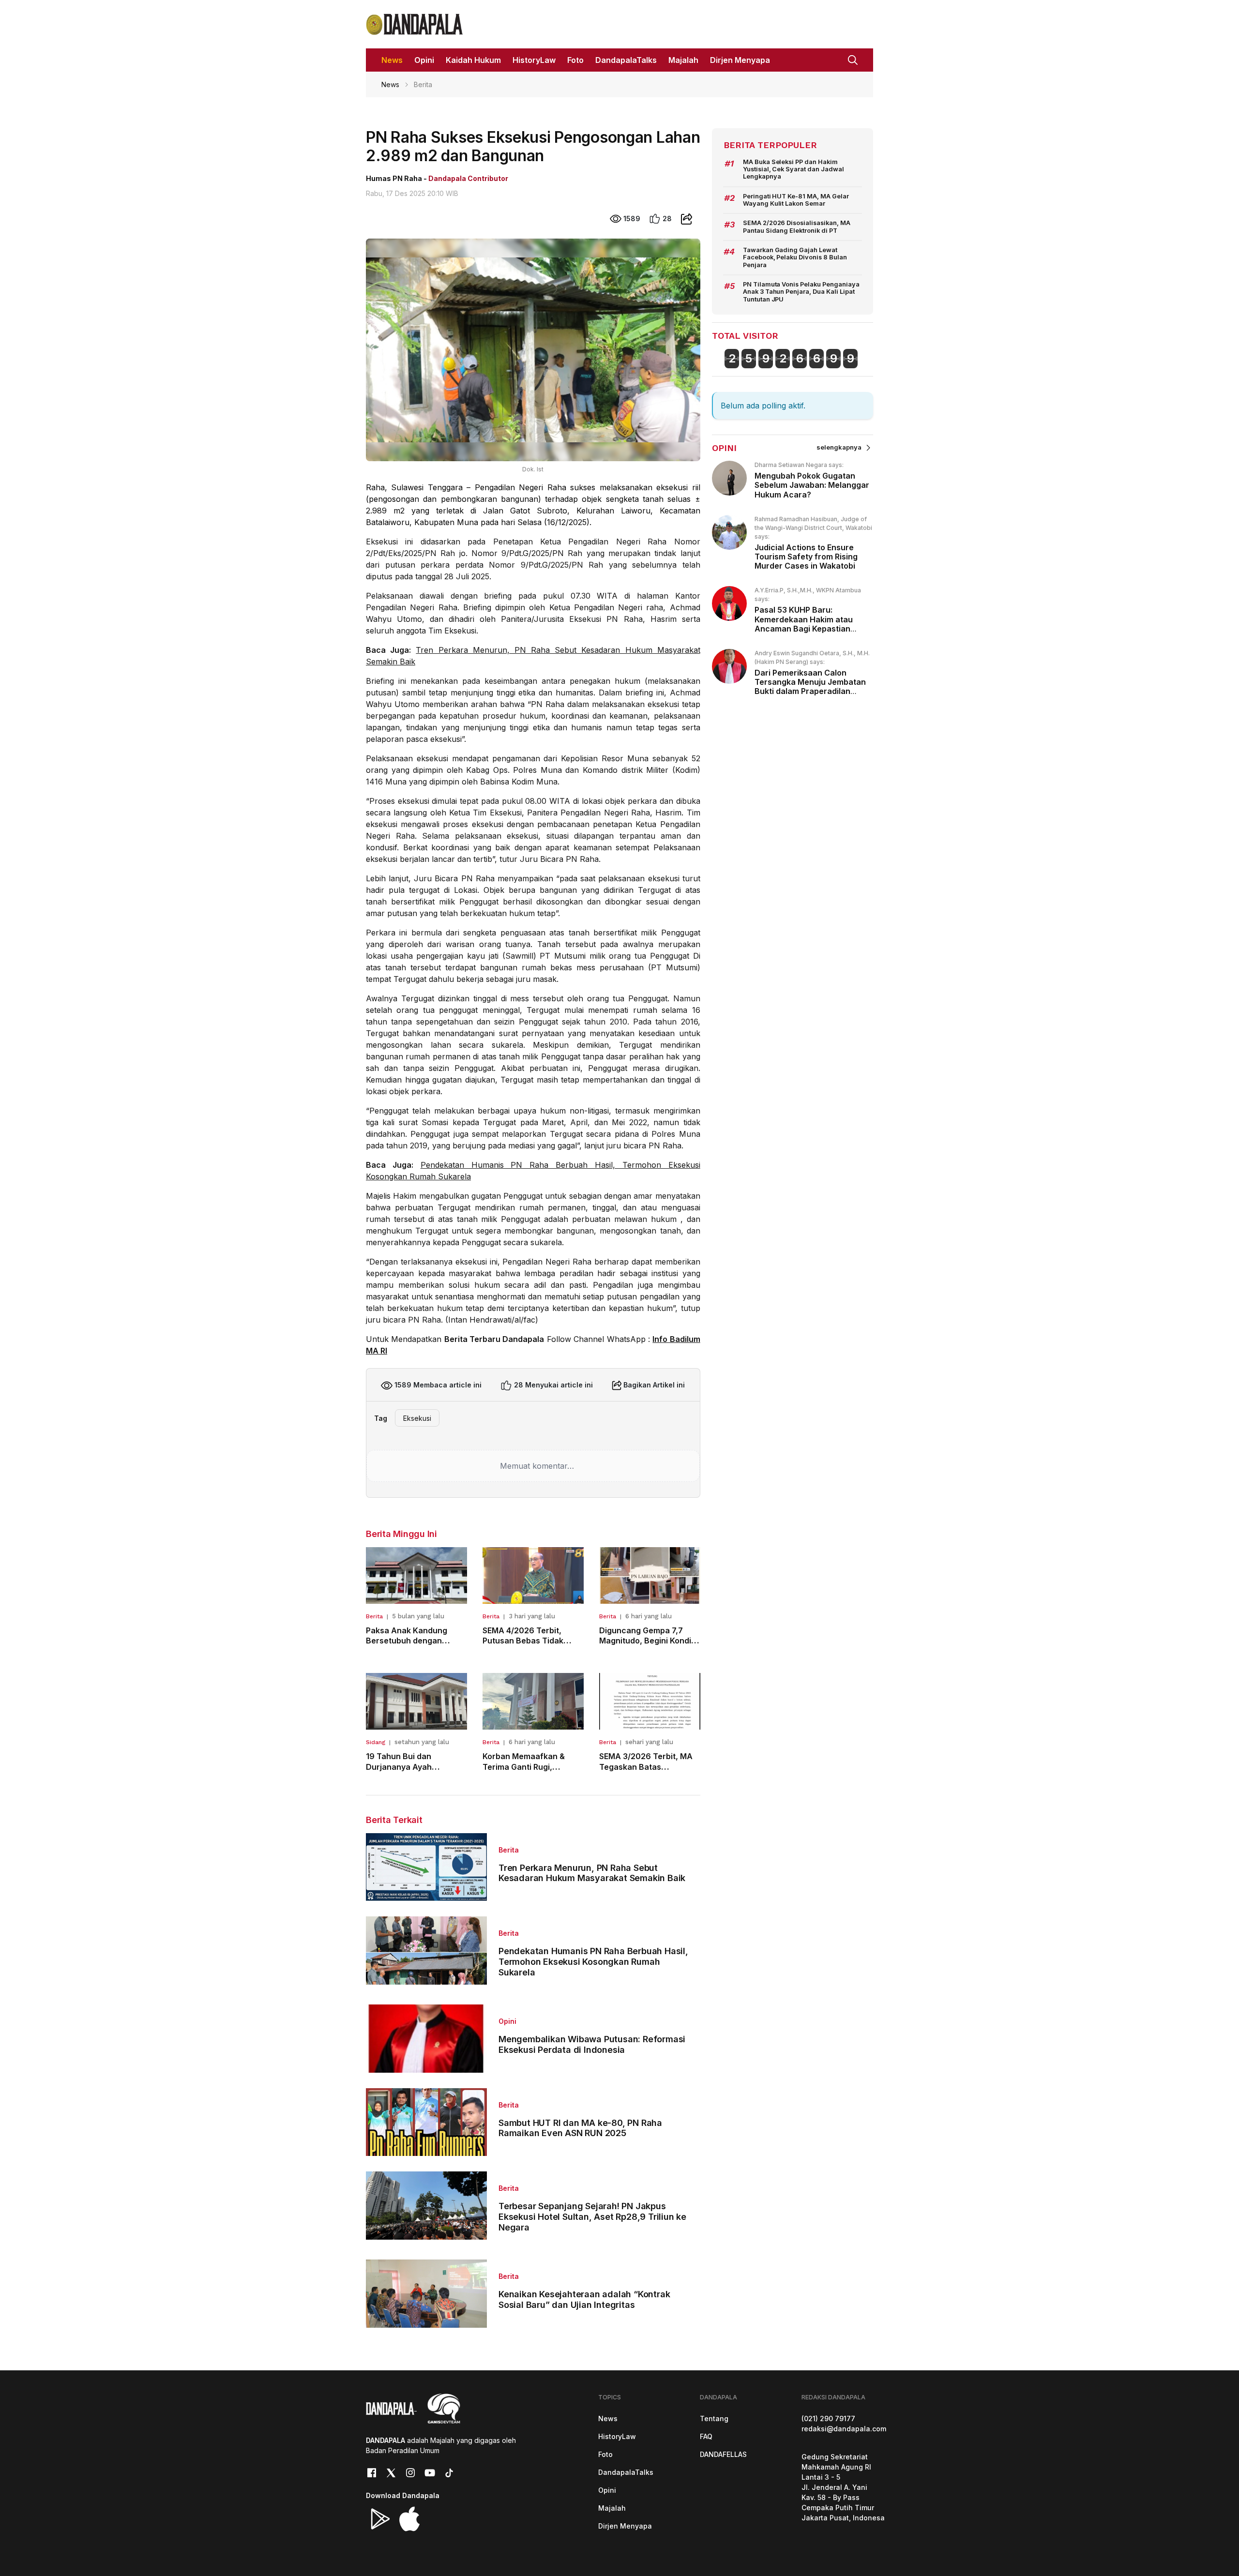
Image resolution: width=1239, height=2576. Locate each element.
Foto (605, 2454)
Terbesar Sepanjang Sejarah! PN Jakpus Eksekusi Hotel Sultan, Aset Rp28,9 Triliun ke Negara (592, 2216)
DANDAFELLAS (723, 2454)
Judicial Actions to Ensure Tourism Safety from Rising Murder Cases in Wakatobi (806, 557)
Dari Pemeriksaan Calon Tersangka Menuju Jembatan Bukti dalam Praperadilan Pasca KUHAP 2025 (810, 687)
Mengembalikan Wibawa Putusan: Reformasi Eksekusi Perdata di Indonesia (592, 2044)
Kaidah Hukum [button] (473, 60)
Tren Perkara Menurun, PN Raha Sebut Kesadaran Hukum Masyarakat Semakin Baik (592, 1873)
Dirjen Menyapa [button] (740, 60)
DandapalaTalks (626, 2472)
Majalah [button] (683, 60)
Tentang (714, 2418)
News (390, 84)
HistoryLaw (617, 2436)
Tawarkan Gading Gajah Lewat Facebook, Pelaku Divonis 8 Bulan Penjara (795, 257)
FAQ (706, 2436)
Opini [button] (424, 60)
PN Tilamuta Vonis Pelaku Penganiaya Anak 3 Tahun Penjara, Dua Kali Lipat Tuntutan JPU (801, 292)
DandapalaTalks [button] (626, 60)
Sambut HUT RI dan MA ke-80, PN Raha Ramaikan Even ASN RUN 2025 (580, 2128)
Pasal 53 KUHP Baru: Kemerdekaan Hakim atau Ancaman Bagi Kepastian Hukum (804, 624)
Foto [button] (575, 60)
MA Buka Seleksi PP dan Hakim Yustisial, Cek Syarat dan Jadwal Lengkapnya (794, 169)
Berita (374, 1616)
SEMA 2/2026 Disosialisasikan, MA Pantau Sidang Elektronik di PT (797, 226)
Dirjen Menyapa (625, 2526)
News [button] (392, 60)
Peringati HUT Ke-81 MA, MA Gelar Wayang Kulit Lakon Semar (796, 200)
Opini (507, 2021)
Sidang (376, 1742)
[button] (853, 59)
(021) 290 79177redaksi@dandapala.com (844, 2424)
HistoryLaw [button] (534, 60)
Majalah (612, 2508)
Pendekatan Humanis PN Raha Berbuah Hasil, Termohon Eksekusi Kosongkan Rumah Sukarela (593, 1961)
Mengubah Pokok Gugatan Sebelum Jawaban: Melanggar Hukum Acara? (812, 485)
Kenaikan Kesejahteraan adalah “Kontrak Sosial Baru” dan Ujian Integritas (584, 2299)
